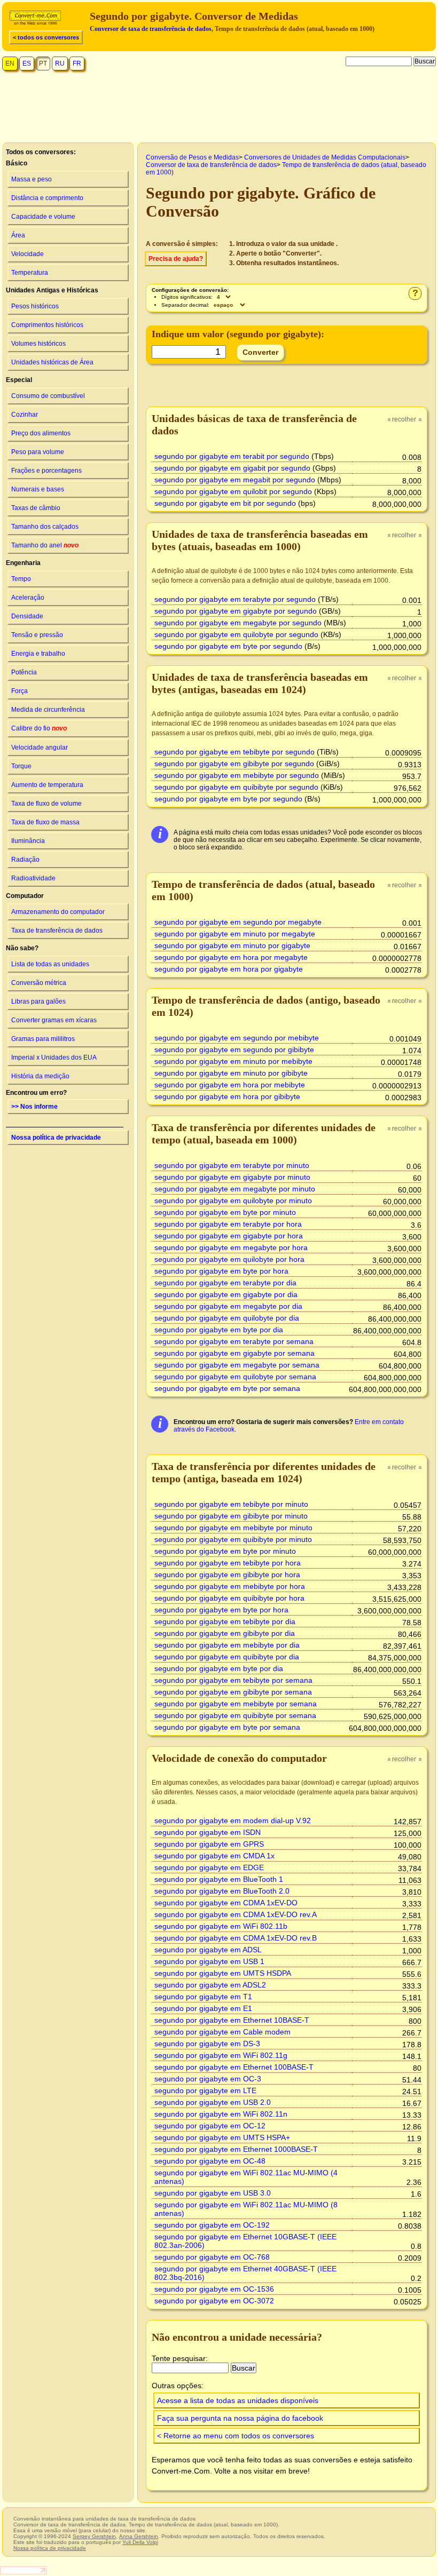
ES (27, 63)
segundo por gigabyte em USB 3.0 (213, 2193)
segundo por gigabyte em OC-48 (210, 2161)
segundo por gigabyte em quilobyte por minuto (233, 1200)
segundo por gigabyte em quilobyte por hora (229, 1259)
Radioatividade (33, 878)
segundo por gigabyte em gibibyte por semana (233, 1692)
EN (10, 63)
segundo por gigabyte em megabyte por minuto (235, 1189)
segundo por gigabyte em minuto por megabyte (235, 934)
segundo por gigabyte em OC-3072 (214, 2301)
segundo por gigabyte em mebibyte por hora (230, 1586)
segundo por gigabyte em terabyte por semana (234, 1341)
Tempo (21, 579)
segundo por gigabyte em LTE (205, 2090)
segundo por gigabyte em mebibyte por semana (236, 1704)
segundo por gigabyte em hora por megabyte (231, 957)
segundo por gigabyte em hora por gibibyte (227, 1096)
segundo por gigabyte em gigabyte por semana (234, 1353)
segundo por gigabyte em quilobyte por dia (227, 1318)
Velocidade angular (40, 748)
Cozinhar (25, 415)
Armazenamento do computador (58, 912)
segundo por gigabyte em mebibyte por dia (227, 1645)
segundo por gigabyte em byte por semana (227, 1388)
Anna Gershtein (139, 2536)
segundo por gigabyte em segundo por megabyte (238, 922)
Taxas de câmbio (36, 508)
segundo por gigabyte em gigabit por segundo (232, 468)
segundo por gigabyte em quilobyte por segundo (236, 634)
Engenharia (23, 563)
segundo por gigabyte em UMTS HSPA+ (222, 2137)
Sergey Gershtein (94, 2536)
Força (19, 691)
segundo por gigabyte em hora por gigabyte (229, 969)
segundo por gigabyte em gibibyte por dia (225, 1633)
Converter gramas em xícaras (54, 1020)
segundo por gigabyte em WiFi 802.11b (221, 1926)
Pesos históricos (35, 306)
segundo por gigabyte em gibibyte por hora (227, 1575)
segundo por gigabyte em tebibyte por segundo (234, 752)
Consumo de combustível (48, 396)
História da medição (40, 1076)
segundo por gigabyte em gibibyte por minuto (231, 1516)
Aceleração (28, 598)
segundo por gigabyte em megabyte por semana (237, 1365)
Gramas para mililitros (43, 1039)
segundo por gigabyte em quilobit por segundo (233, 491)
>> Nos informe (34, 1107)
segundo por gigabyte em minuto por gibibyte (231, 1073)
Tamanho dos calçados (45, 527)
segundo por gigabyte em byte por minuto (225, 1212)
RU (60, 63)
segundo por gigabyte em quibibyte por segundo (236, 787)
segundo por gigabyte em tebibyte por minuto (231, 1504)
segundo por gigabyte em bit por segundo (225, 503)
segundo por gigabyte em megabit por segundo (235, 480)
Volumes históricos (38, 344)
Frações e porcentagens (46, 471)
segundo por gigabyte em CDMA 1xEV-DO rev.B (236, 1938)
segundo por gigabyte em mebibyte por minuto (233, 1528)
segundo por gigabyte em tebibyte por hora (228, 1563)
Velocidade (28, 254)
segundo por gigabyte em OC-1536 (214, 2289)
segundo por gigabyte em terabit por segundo (232, 456)
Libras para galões (38, 1001)
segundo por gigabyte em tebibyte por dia (225, 1621)
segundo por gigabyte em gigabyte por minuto (232, 1177)
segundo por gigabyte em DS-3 (207, 2044)
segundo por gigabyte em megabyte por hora (231, 1247)
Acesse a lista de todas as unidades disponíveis (238, 2400)
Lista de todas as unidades (50, 964)
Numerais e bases (38, 489)
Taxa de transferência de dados (57, 931)
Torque (21, 766)
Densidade (27, 616)
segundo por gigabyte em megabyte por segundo (238, 623)
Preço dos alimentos (41, 433)
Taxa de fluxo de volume (46, 804)
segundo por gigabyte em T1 (203, 1997)
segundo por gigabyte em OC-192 (212, 2225)
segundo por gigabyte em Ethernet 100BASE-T (234, 2067)
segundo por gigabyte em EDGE (209, 1867)
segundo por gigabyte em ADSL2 (210, 1985)
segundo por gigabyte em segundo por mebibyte (237, 1038)
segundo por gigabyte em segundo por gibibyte (234, 1050)
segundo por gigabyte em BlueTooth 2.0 (222, 1891)
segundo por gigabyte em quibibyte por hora (229, 1598)
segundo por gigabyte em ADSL (208, 1950)
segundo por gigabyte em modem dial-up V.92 (233, 1820)
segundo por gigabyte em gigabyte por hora (229, 1236)
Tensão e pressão (37, 635)
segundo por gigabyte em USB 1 (209, 1961)
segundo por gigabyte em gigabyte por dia (226, 1294)
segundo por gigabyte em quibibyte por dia (227, 1657)
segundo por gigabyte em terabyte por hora (228, 1224)
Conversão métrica (39, 983)
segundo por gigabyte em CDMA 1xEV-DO (226, 1903)
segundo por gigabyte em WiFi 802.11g (221, 2055)
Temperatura (30, 273)
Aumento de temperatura (47, 785)
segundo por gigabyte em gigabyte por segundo (236, 611)
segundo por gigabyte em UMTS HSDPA (223, 1973)
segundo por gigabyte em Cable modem (222, 2032)
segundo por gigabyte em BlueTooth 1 (219, 1879)
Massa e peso (32, 179)
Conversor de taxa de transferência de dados (151, 29)
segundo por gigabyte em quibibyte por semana (235, 1715)
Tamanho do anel (45, 545)
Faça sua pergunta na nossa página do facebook (240, 2418)
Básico (17, 163)
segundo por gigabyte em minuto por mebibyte (233, 1061)
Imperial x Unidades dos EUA (54, 1058)
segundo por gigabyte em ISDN (208, 1832)
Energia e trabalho (38, 654)
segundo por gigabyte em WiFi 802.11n (221, 2114)
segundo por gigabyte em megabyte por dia (228, 1306)
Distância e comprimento (47, 198)
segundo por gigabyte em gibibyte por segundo (234, 764)
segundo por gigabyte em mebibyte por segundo (237, 775)
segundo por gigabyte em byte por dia (219, 1330)
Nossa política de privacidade (56, 1138)
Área (18, 235)
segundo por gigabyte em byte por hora (221, 1271)
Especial (19, 380)
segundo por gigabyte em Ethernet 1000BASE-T (236, 2149)
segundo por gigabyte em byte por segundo (228, 646)
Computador (25, 896)
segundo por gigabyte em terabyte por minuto (232, 1165)
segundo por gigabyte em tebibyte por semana (233, 1680)
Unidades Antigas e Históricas (52, 290)
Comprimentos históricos (47, 325)
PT (43, 63)
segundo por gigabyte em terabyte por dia (225, 1283)
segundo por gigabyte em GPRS (209, 1844)
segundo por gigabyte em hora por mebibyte (230, 1085)
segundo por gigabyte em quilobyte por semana (235, 1377)
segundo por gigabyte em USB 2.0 (213, 2102)
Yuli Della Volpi (140, 2542)
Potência (24, 672)
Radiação (25, 860)
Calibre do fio (39, 728)
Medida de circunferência (48, 710)
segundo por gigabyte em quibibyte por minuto (233, 1539)
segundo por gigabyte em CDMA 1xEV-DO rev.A (236, 1914)
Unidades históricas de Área (52, 362)
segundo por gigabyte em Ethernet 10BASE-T (232, 2020)
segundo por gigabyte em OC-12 (210, 2126)
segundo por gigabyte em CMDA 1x (214, 1856)
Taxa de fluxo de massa (45, 822)
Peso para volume (38, 452)
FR (77, 63)
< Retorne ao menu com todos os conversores (236, 2436)
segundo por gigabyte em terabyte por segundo (235, 599)
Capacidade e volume (43, 217)
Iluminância (28, 841)
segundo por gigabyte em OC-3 (208, 2079)
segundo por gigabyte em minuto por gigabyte (232, 945)
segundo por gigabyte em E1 (203, 2008)
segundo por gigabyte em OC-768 (212, 2257)
